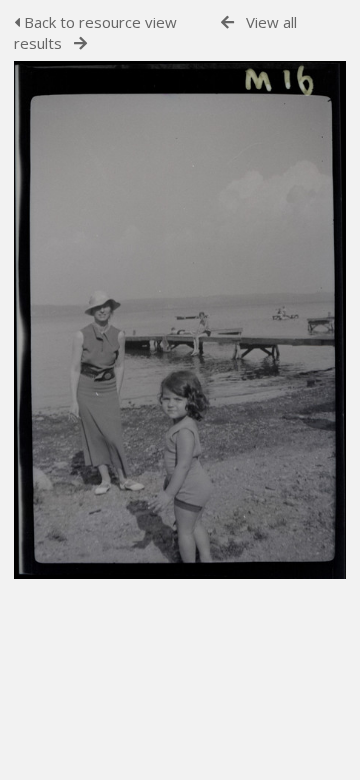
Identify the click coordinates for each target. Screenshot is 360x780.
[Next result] (80, 43)
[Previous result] (227, 22)
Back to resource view (98, 22)
